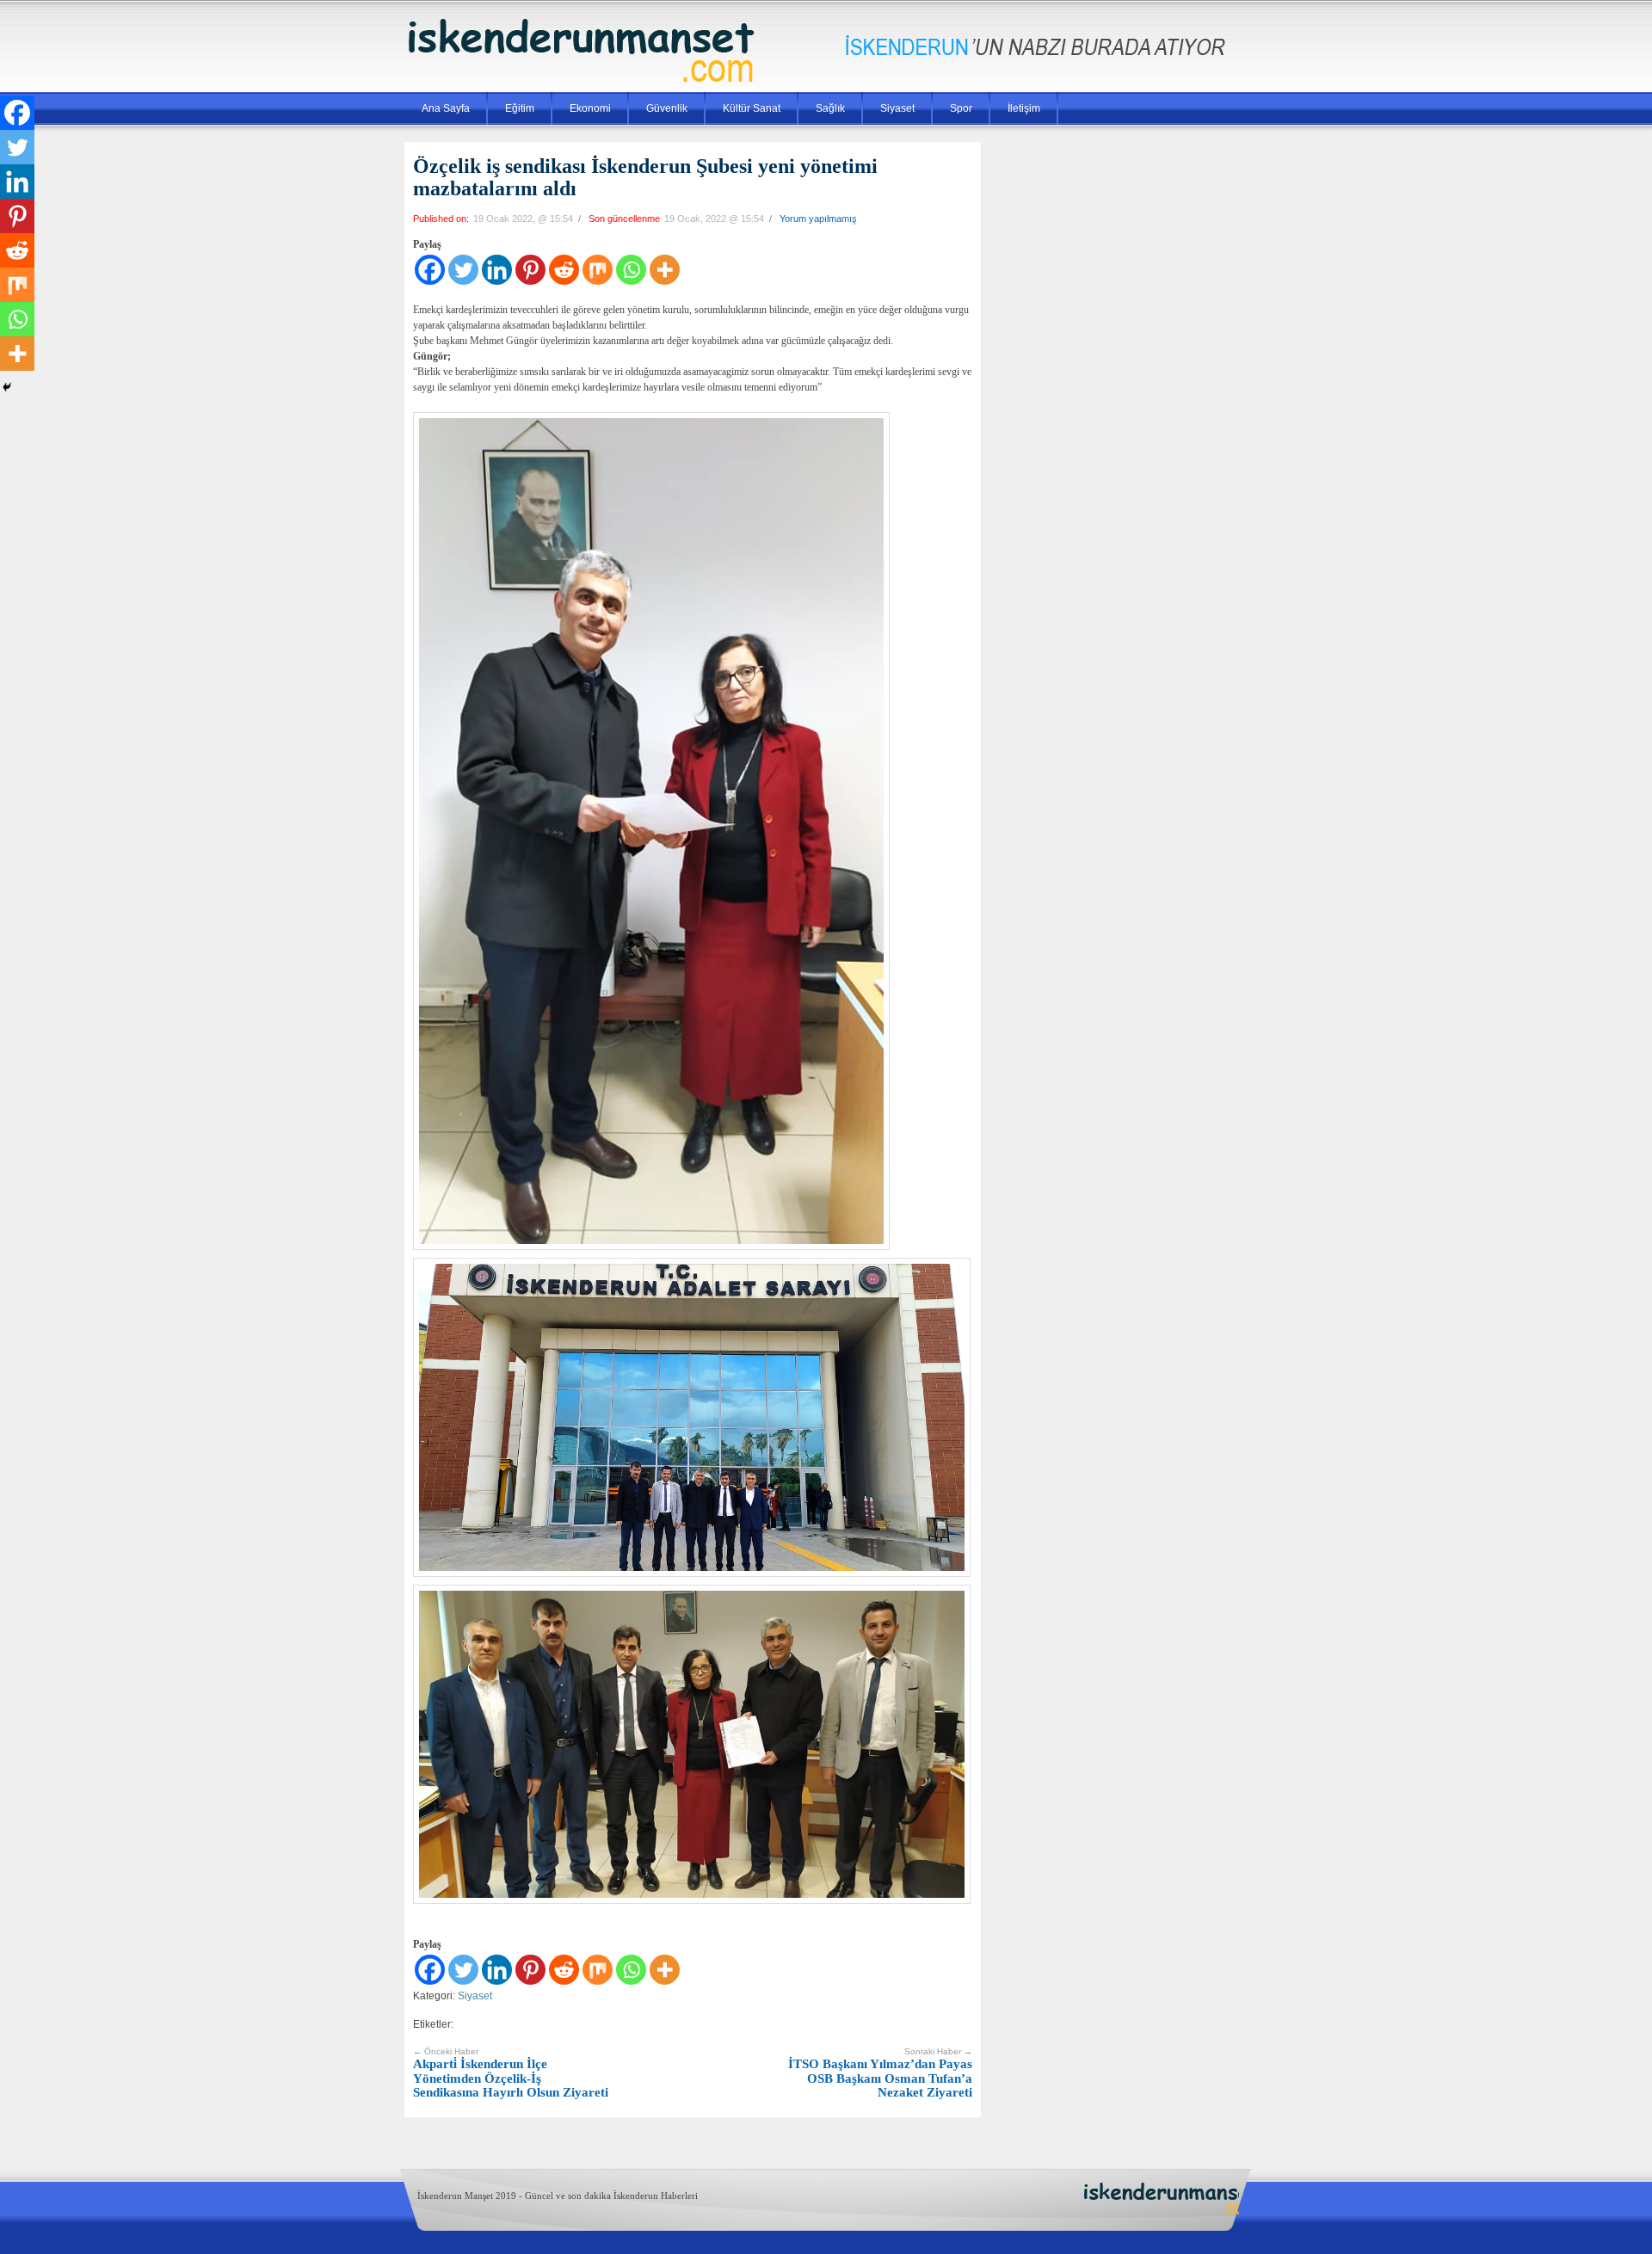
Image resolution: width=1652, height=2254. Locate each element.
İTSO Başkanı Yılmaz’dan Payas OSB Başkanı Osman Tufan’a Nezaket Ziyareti (880, 2073)
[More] (665, 270)
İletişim (1024, 108)
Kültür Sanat (752, 108)
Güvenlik (667, 108)
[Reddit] (564, 270)
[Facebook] (430, 270)
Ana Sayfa (446, 108)
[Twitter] (463, 270)
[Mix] (598, 270)
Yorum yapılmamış (818, 219)
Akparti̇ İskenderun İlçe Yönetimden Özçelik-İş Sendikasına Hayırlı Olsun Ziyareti (511, 2073)
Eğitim (520, 108)
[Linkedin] (497, 270)
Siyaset (897, 108)
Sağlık (830, 108)
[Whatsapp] (631, 270)
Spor (961, 108)
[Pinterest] (530, 270)
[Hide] (7, 387)
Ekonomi (590, 108)
